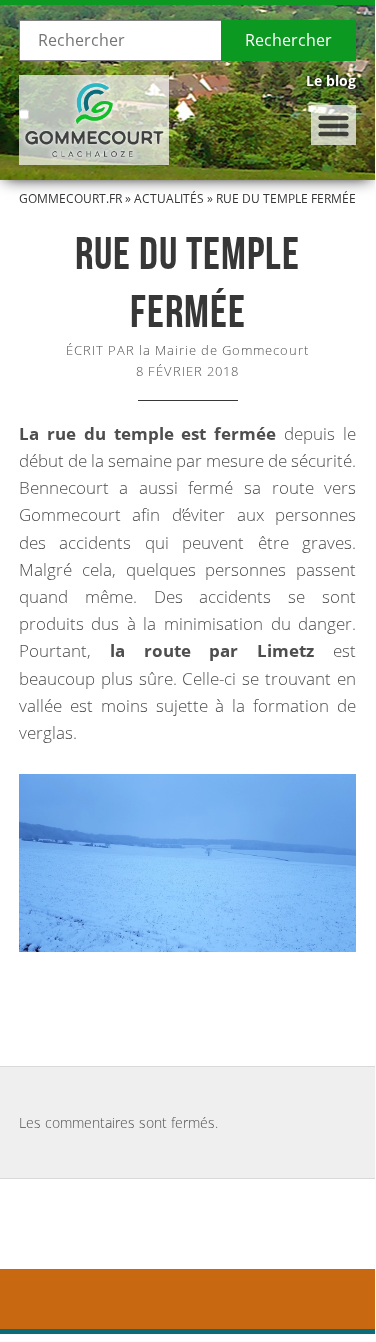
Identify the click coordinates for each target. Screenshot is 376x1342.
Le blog (331, 80)
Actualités (169, 198)
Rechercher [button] (288, 40)
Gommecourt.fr (70, 198)
